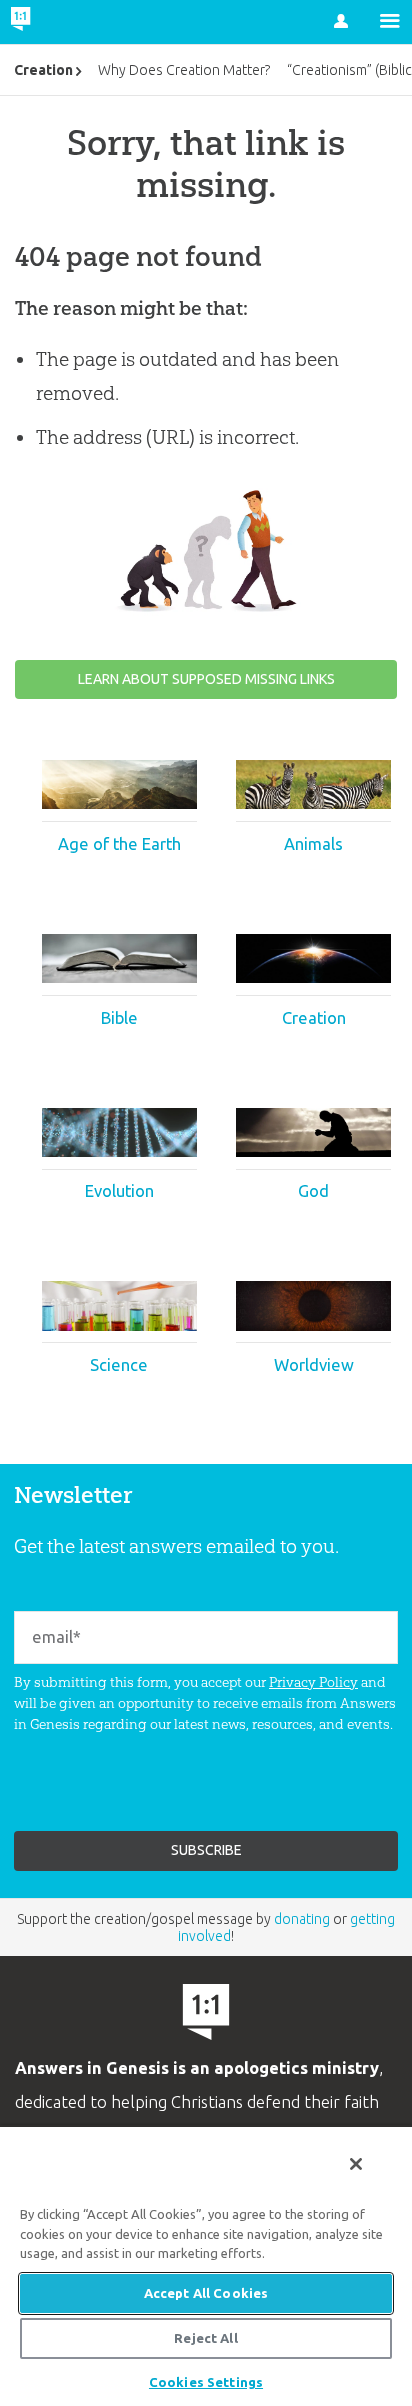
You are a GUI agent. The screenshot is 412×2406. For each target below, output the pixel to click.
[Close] (356, 2164)
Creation (43, 70)
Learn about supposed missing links (206, 679)
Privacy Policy (313, 1682)
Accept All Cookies (206, 2293)
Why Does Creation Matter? (184, 70)
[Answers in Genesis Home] (62, 22)
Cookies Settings (206, 2382)
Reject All (205, 2338)
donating (302, 1919)
